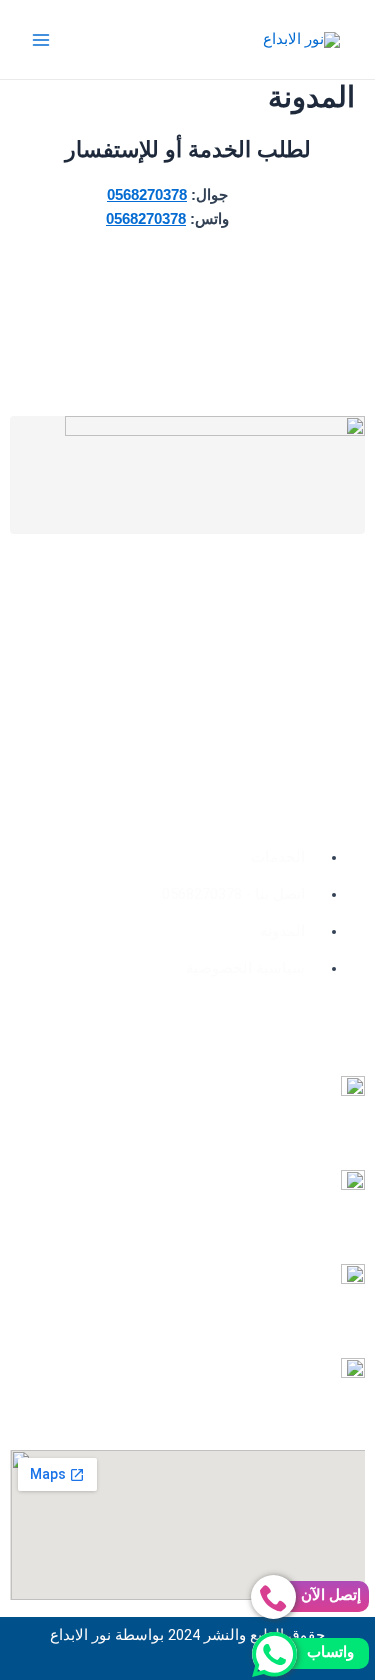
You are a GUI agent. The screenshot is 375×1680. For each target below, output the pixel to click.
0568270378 (147, 195)
